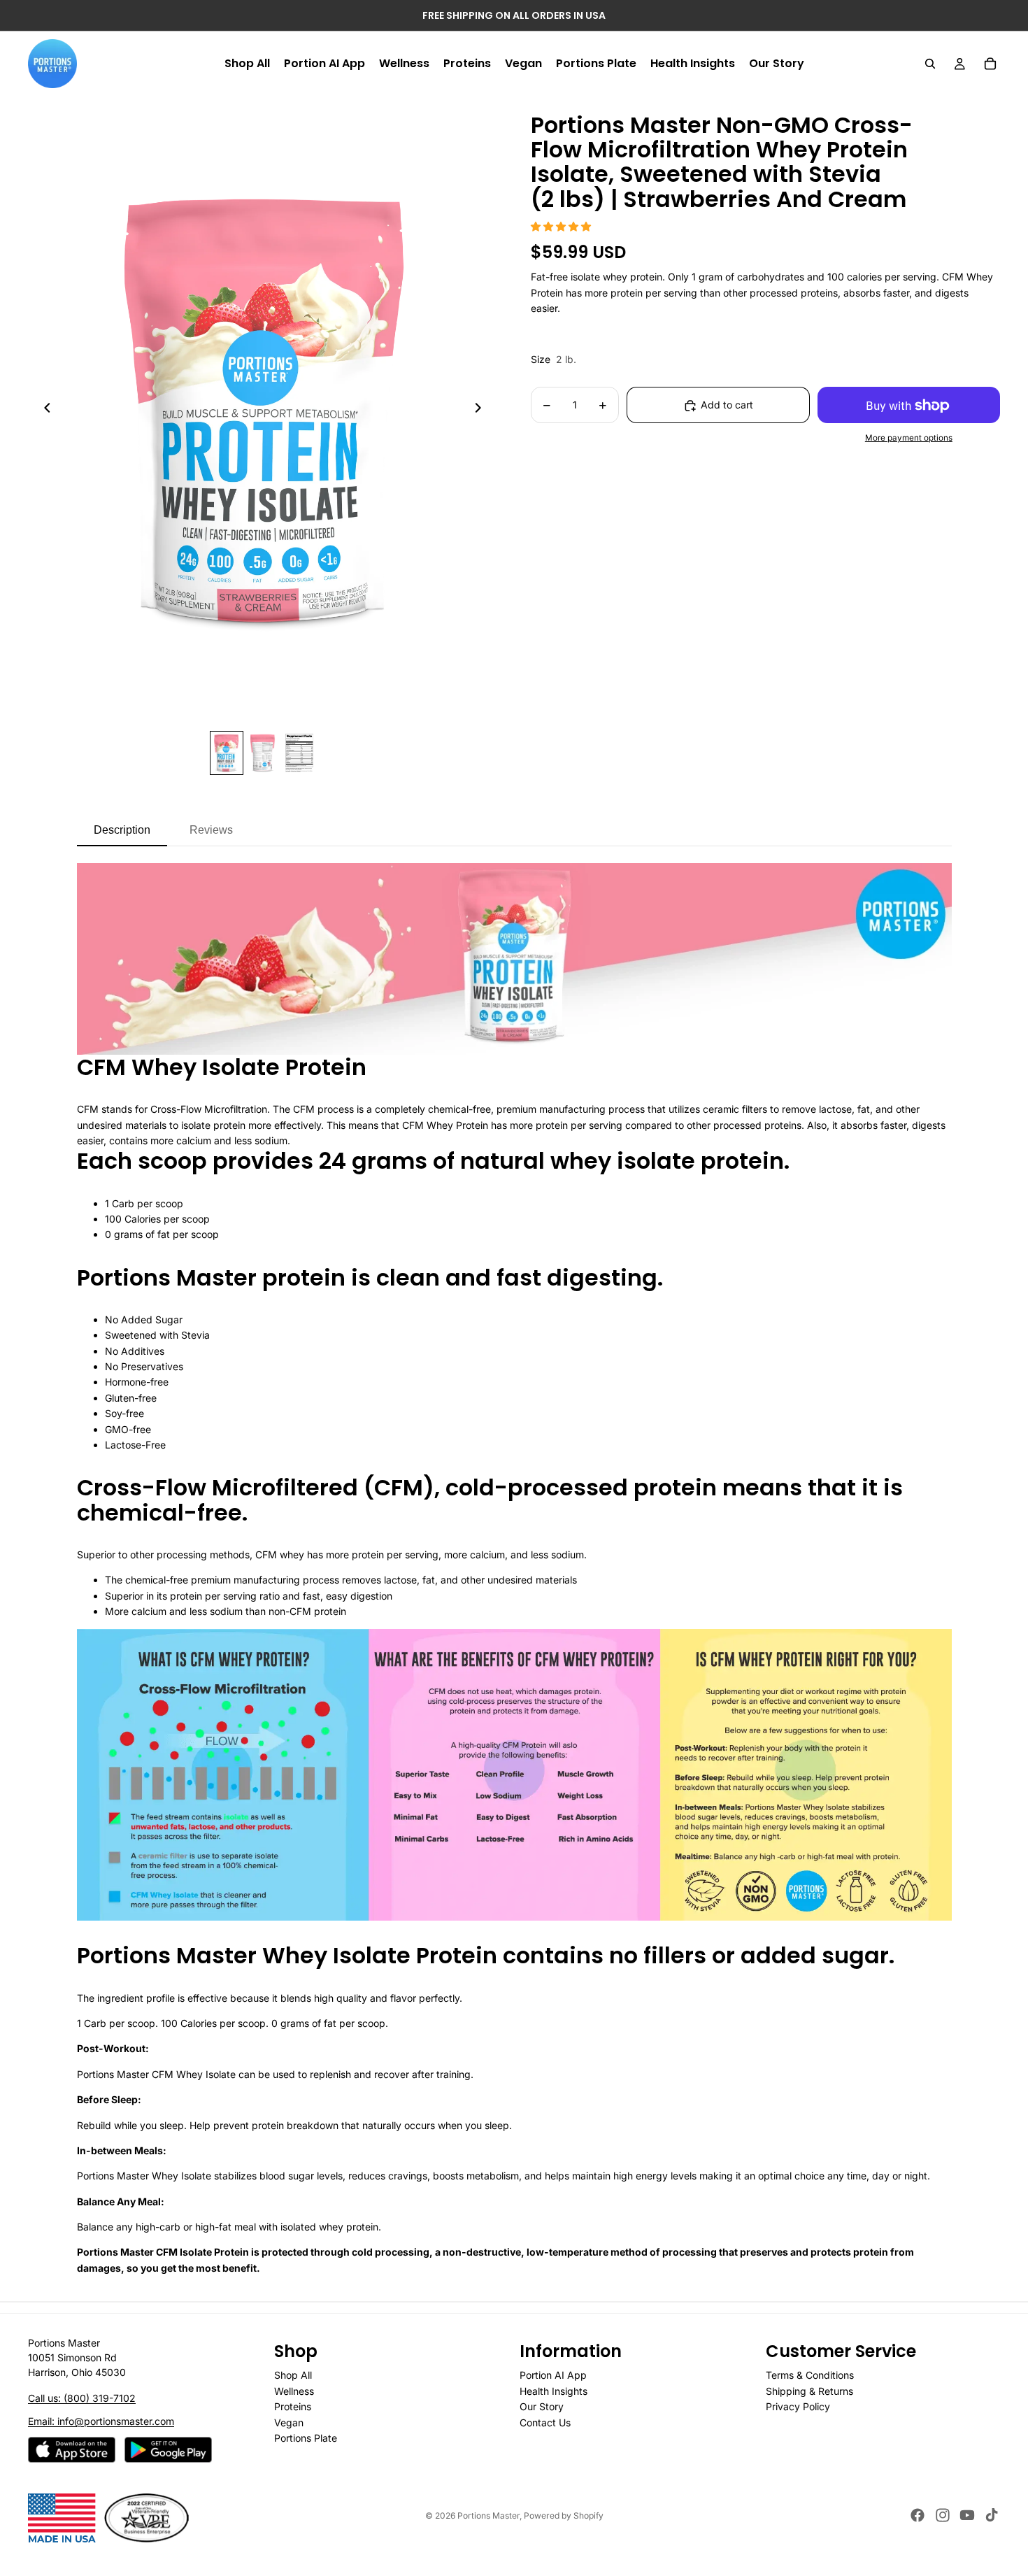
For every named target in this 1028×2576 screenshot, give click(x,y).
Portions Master (488, 2515)
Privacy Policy (798, 2406)
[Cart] (990, 64)
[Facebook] (918, 2515)
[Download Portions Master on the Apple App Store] (72, 2450)
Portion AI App (553, 2376)
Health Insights (554, 2391)
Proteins (293, 2406)
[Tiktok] (992, 2515)
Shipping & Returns (809, 2391)
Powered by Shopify (564, 2515)
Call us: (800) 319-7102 (82, 2398)
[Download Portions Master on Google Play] (168, 2450)
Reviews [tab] (211, 830)
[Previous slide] (43, 411)
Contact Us (545, 2422)
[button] (561, 226)
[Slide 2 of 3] (263, 753)
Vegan (289, 2422)
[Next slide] (482, 411)
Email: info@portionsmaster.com (101, 2421)
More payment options (909, 438)
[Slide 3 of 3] (299, 753)
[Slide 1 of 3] (227, 753)
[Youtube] (967, 2515)
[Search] (930, 64)
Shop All (293, 2376)
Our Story (542, 2406)
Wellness (294, 2391)
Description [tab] (122, 830)
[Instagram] (943, 2515)
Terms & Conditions (810, 2376)
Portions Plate (306, 2438)
